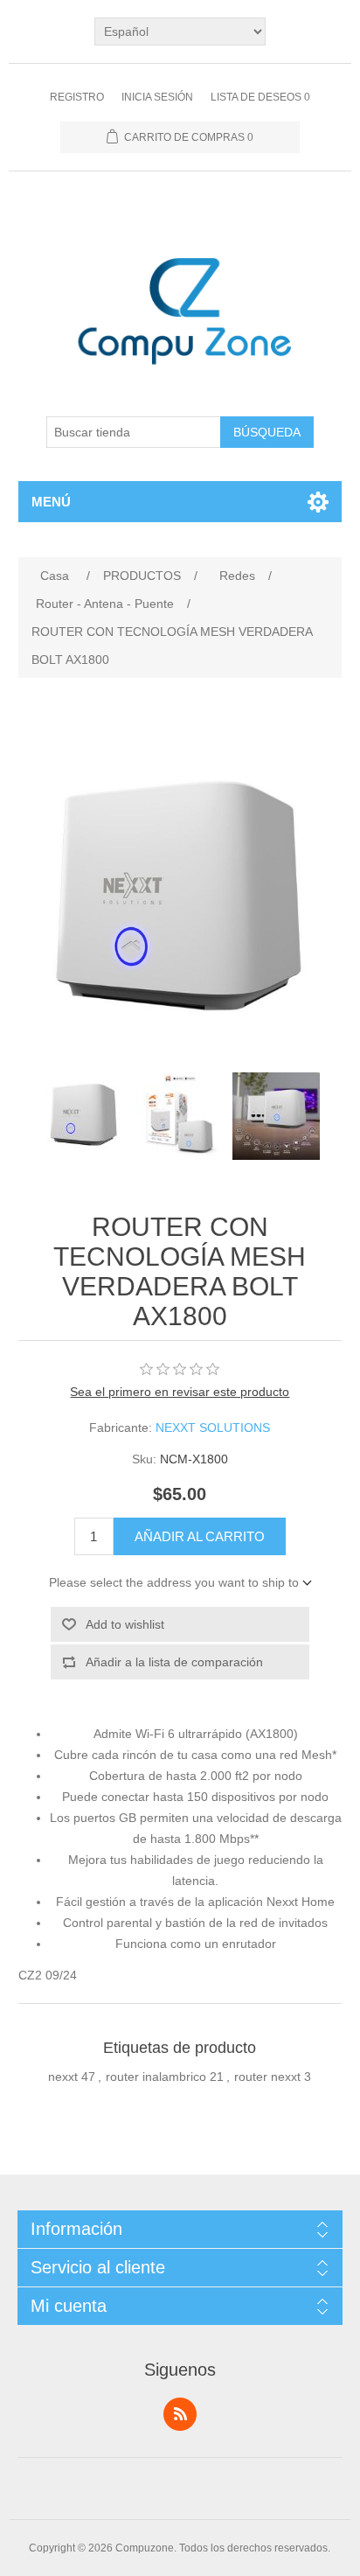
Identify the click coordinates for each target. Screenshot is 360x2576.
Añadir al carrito (200, 1536)
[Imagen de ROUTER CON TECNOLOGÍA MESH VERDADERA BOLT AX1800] (84, 1116)
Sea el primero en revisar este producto (180, 1392)
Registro (77, 97)
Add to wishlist (125, 1624)
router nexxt (267, 2077)
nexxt (63, 2077)
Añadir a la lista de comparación (174, 1662)
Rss (180, 2414)
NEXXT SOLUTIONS (213, 1428)
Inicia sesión (157, 97)
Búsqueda (267, 432)
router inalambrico (156, 2077)
